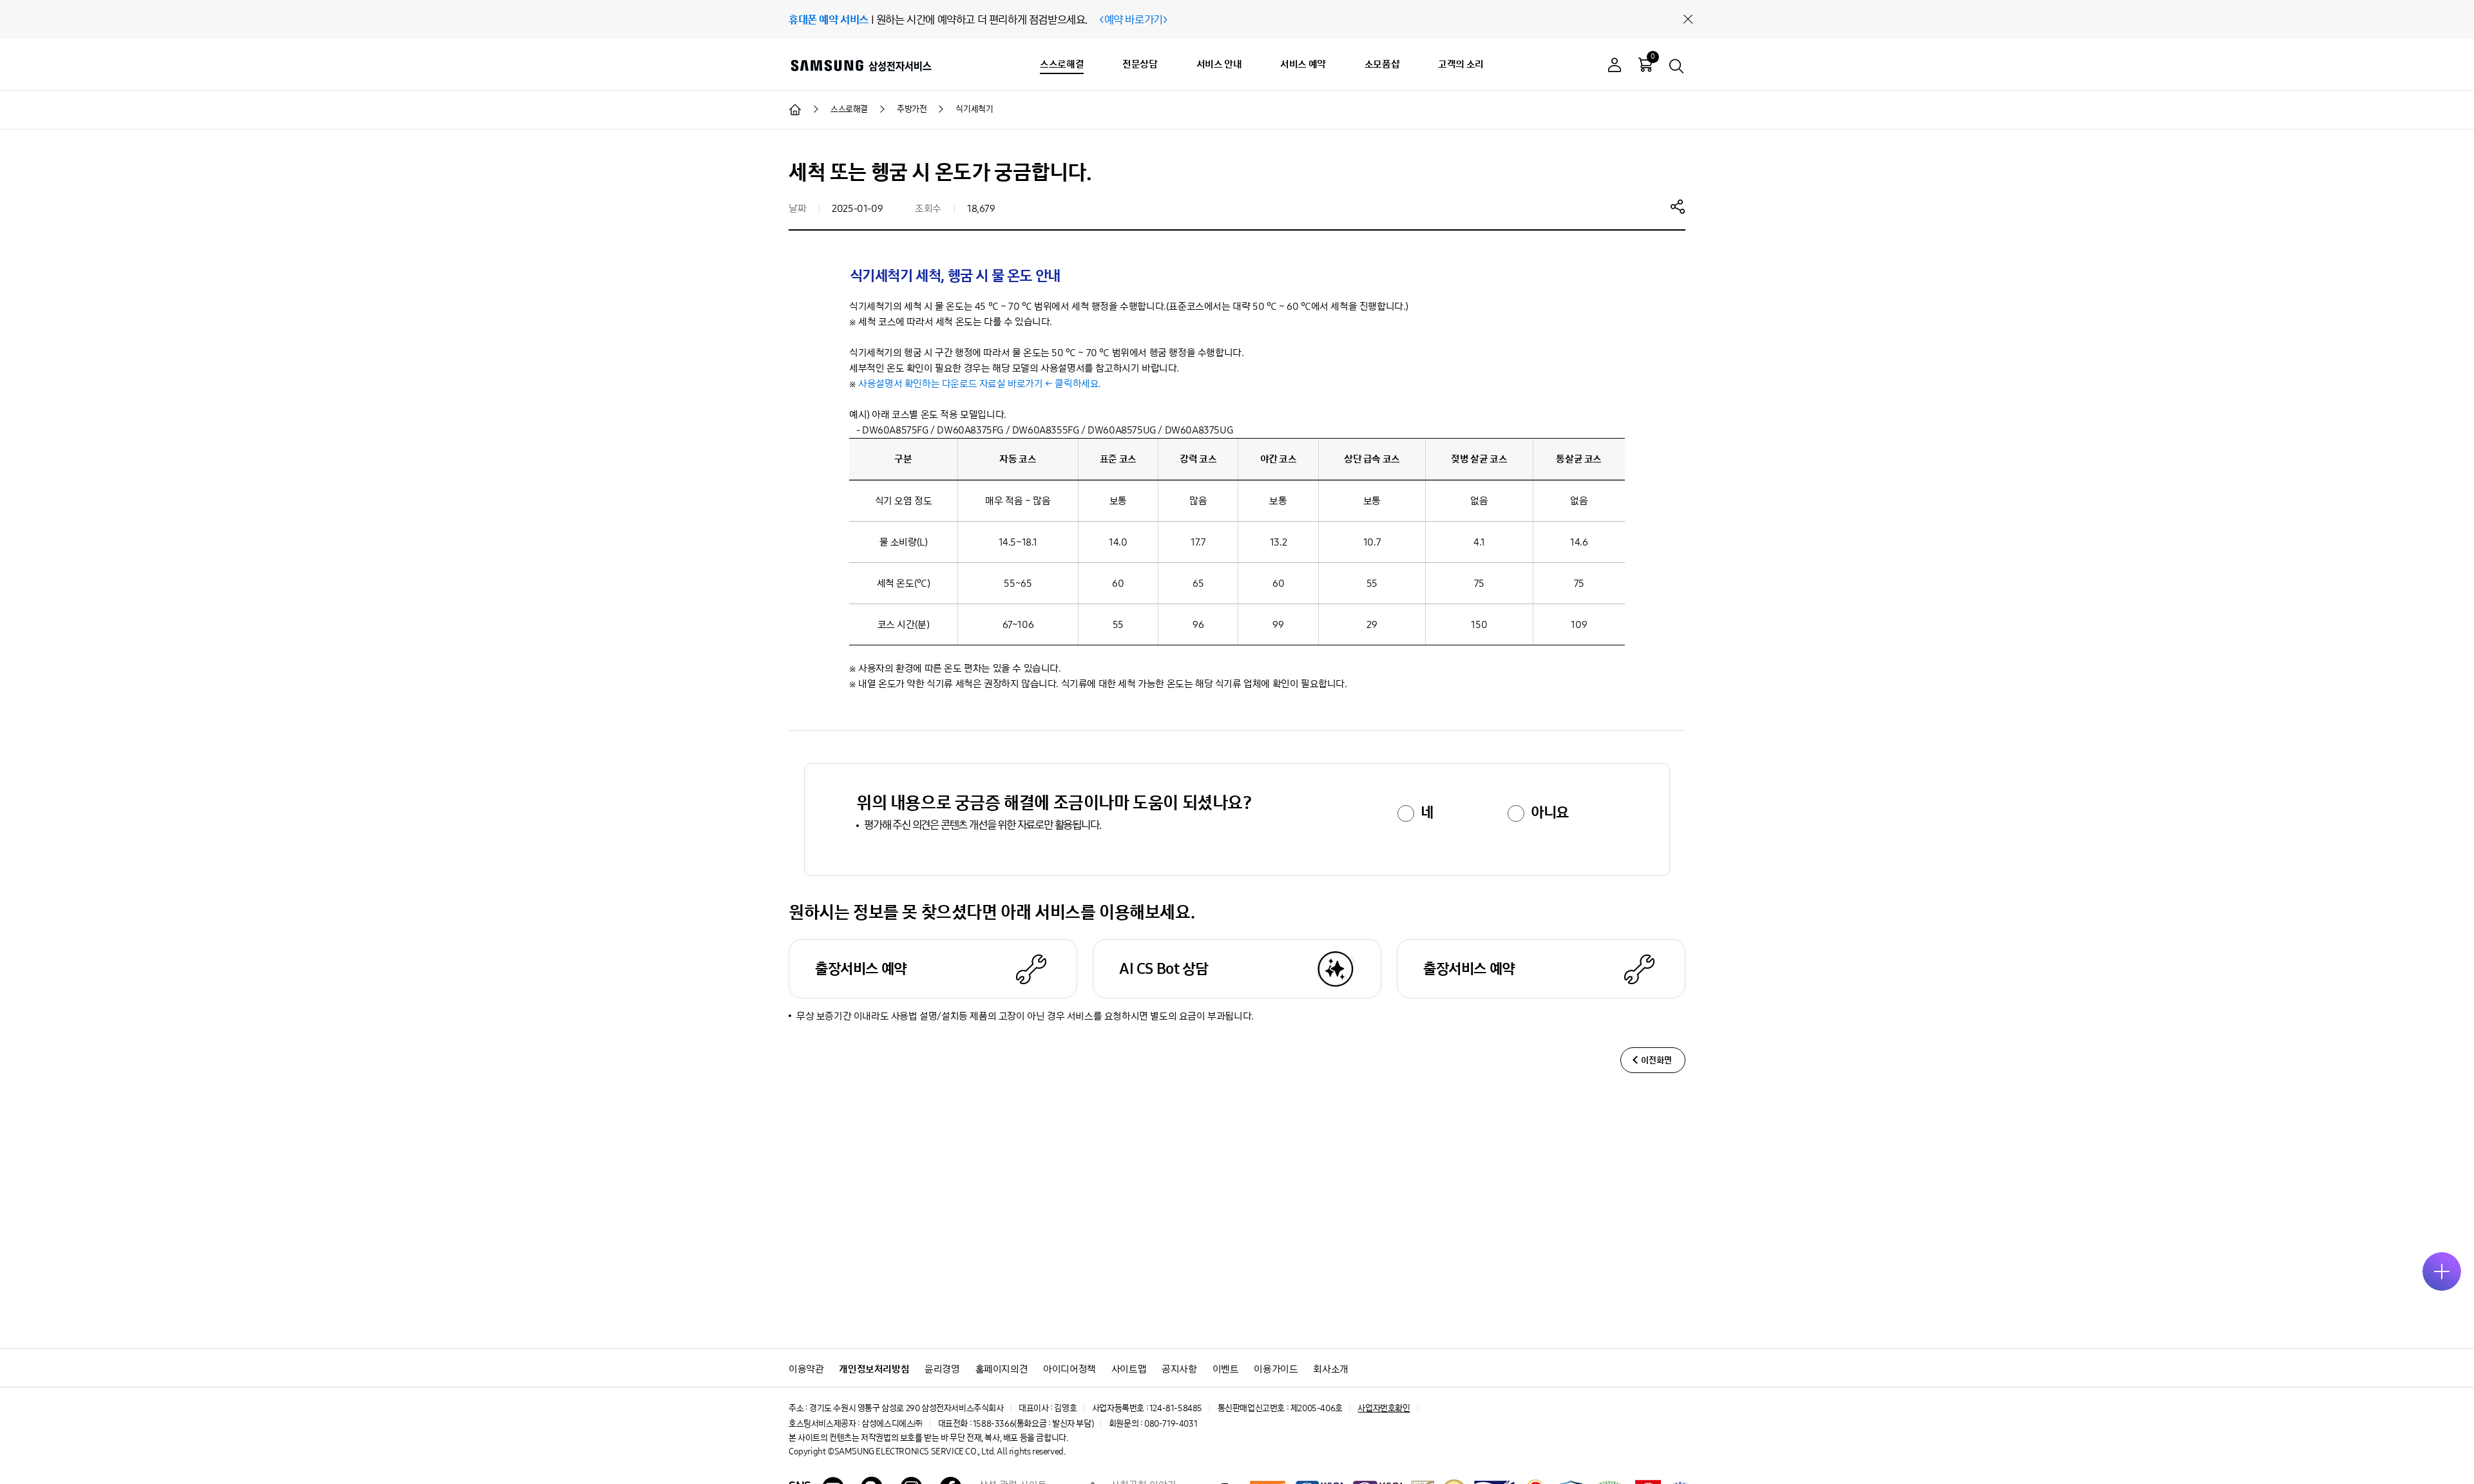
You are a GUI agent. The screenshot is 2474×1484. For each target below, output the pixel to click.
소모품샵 (1382, 64)
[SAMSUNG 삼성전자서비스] (860, 65)
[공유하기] (1678, 206)
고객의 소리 (1461, 64)
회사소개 (1330, 1369)
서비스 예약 (1303, 64)
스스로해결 (1062, 64)
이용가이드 (1276, 1369)
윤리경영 (942, 1369)
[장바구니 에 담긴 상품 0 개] (1645, 64)
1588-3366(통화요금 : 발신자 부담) (1033, 1424)
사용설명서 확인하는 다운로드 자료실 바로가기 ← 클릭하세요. (980, 384)
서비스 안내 (1219, 64)
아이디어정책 (1069, 1369)
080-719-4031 (1171, 1424)
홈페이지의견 (1002, 1369)
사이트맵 (1129, 1369)
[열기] (2442, 1271)
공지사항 (1179, 1369)
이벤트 (1226, 1369)
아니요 (1550, 812)
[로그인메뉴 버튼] (1615, 67)
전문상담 (1140, 64)
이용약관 (806, 1369)
